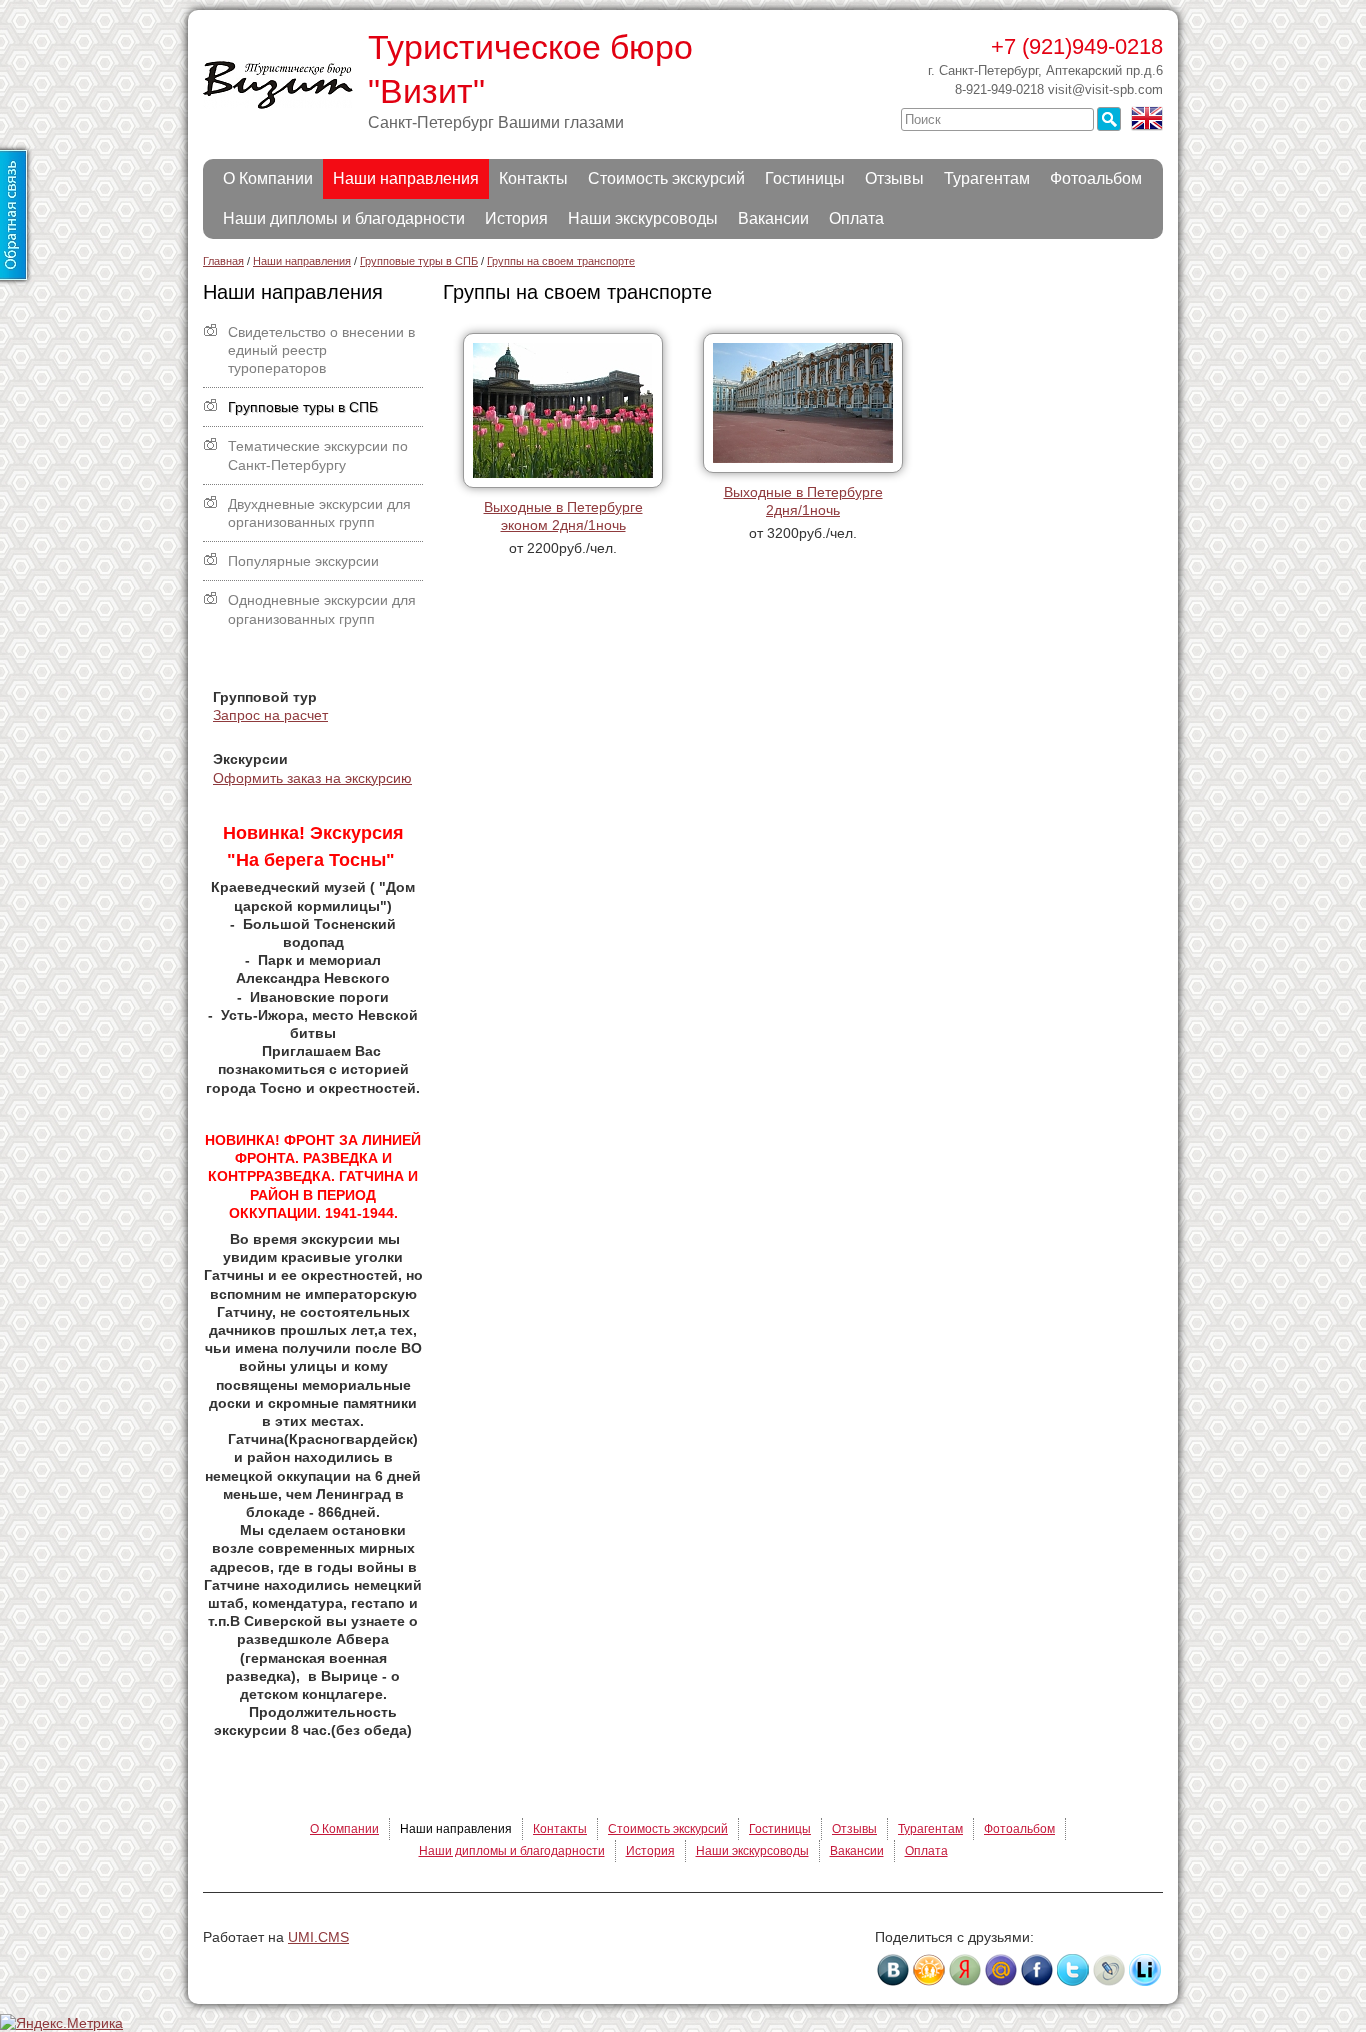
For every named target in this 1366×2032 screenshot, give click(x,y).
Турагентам (987, 178)
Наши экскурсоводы (643, 218)
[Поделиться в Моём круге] (965, 1970)
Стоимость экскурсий (666, 178)
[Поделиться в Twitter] (1073, 1970)
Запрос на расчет (270, 715)
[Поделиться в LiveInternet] (1145, 1970)
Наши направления (406, 178)
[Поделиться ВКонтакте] (893, 1970)
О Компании (268, 178)
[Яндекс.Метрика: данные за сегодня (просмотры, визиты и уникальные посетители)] (61, 2023)
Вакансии (773, 218)
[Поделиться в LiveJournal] (1109, 1970)
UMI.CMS (318, 1937)
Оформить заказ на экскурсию (312, 778)
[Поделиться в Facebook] (1037, 1970)
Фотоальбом (1096, 178)
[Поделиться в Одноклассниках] (929, 1970)
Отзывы (894, 178)
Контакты (533, 178)
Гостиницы (805, 178)
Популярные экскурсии (303, 561)
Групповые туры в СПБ (303, 407)
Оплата (856, 218)
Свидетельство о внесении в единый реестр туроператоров (321, 350)
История (516, 218)
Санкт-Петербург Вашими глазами (496, 122)
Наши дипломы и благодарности (344, 218)
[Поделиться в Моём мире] (1001, 1970)
